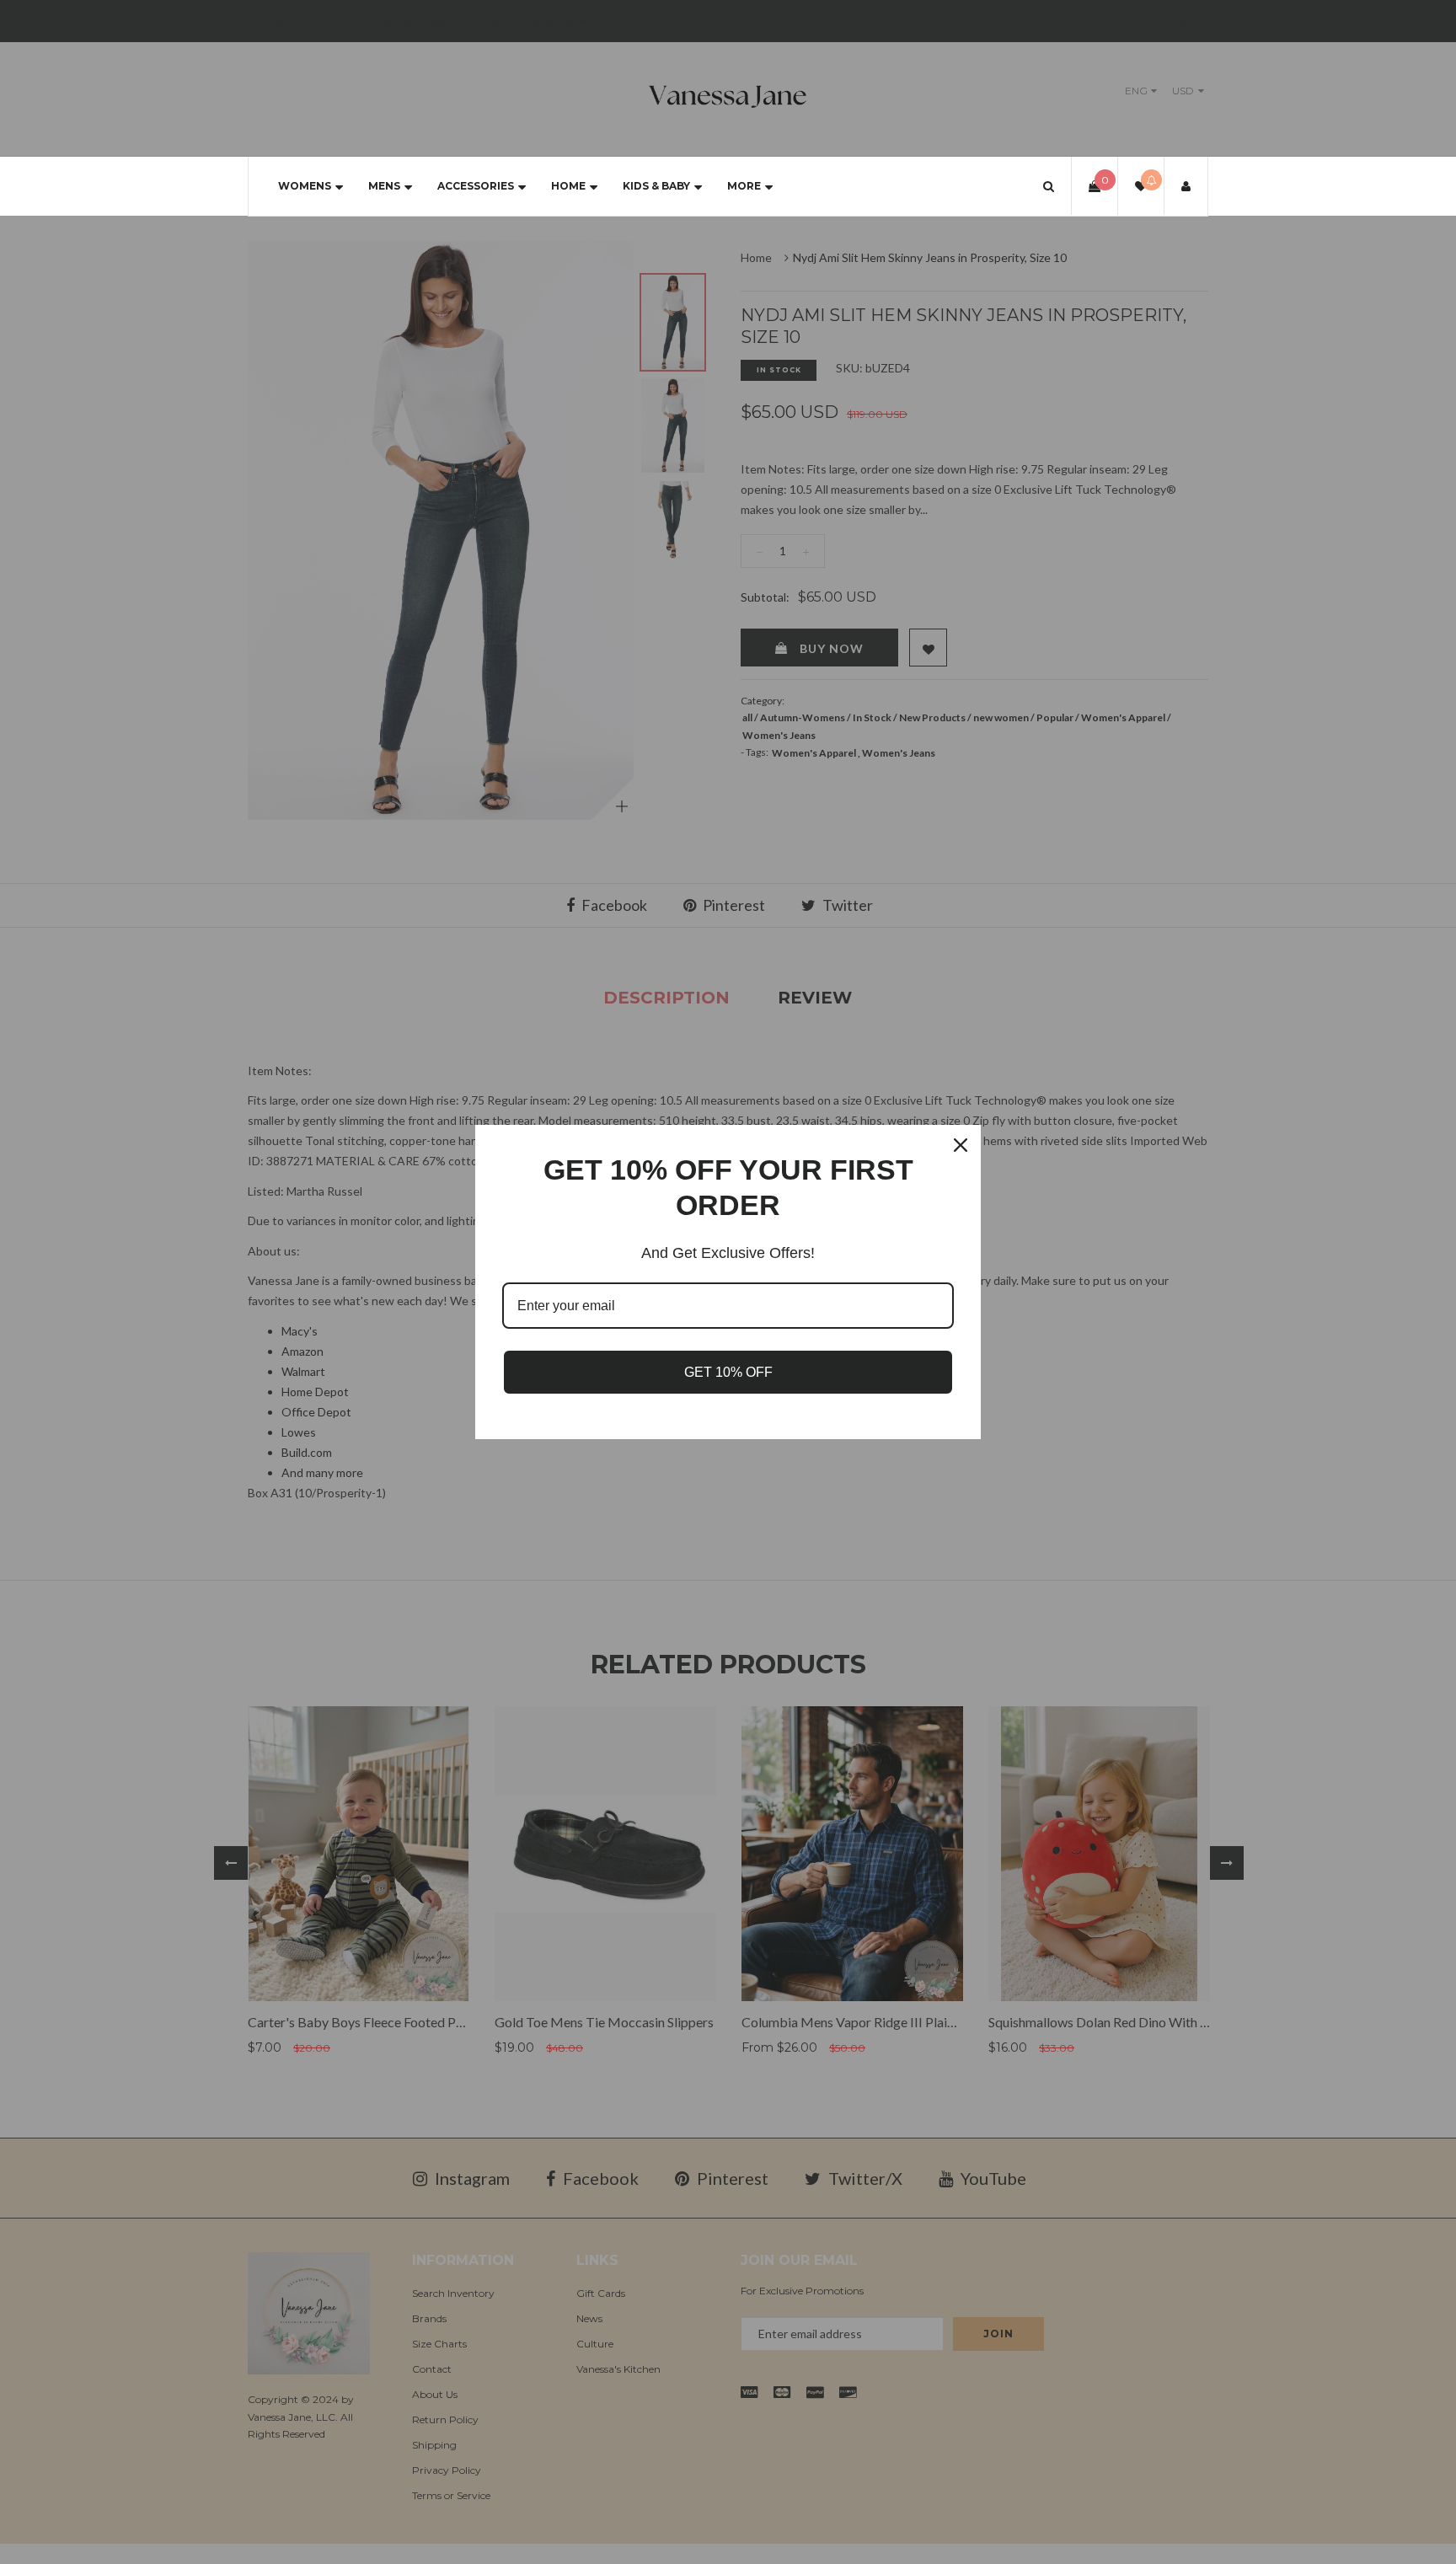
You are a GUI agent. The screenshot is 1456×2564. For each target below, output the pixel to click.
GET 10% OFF (728, 1372)
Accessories (476, 186)
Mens (384, 186)
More (744, 186)
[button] (1049, 186)
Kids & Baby (656, 186)
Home (568, 186)
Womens (305, 186)
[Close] (961, 1145)
